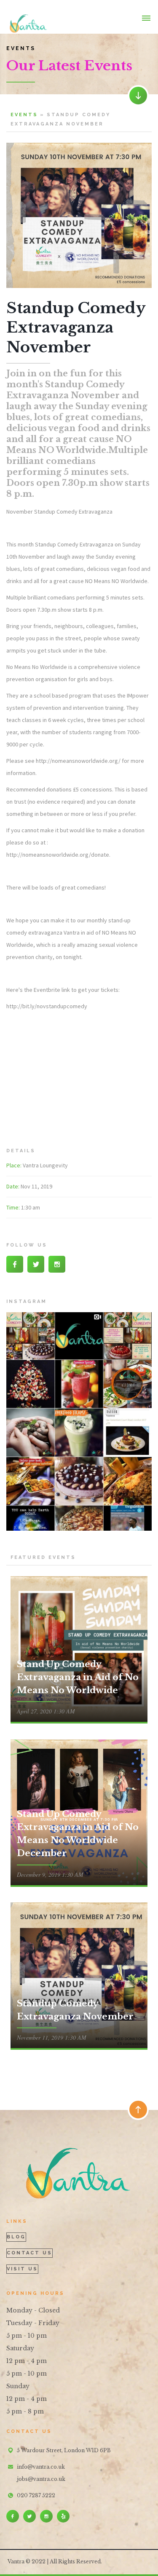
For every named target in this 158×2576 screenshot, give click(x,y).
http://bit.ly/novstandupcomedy (47, 1006)
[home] (27, 17)
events (24, 115)
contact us (29, 2253)
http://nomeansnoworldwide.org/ (78, 761)
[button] (146, 17)
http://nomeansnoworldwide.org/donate (58, 855)
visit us (22, 2269)
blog (16, 2237)
